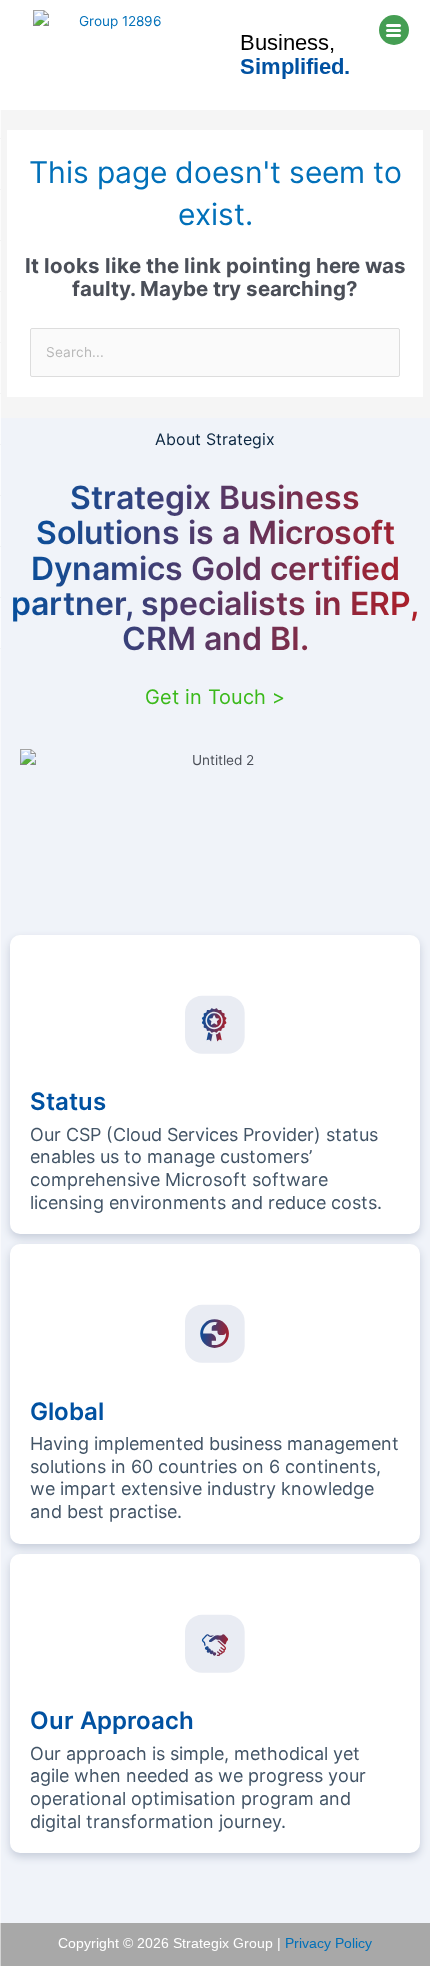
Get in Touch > (215, 697)
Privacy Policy (328, 1943)
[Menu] (394, 30)
